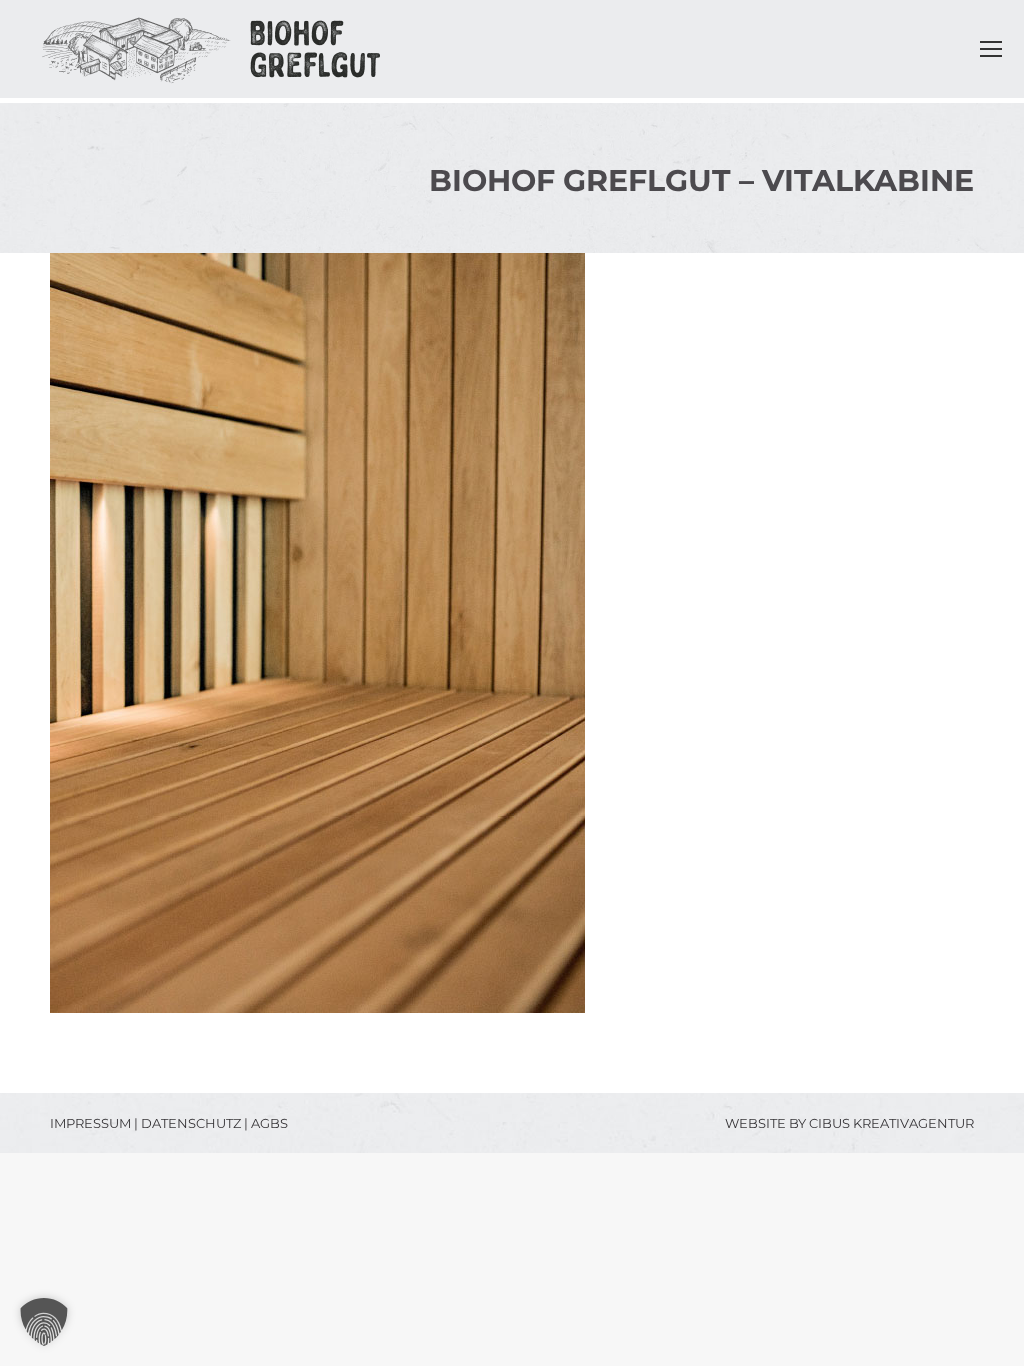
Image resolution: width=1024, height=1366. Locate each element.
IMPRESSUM (90, 1123)
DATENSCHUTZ (191, 1123)
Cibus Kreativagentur (891, 1123)
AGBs (269, 1123)
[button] (44, 1322)
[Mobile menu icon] (991, 49)
